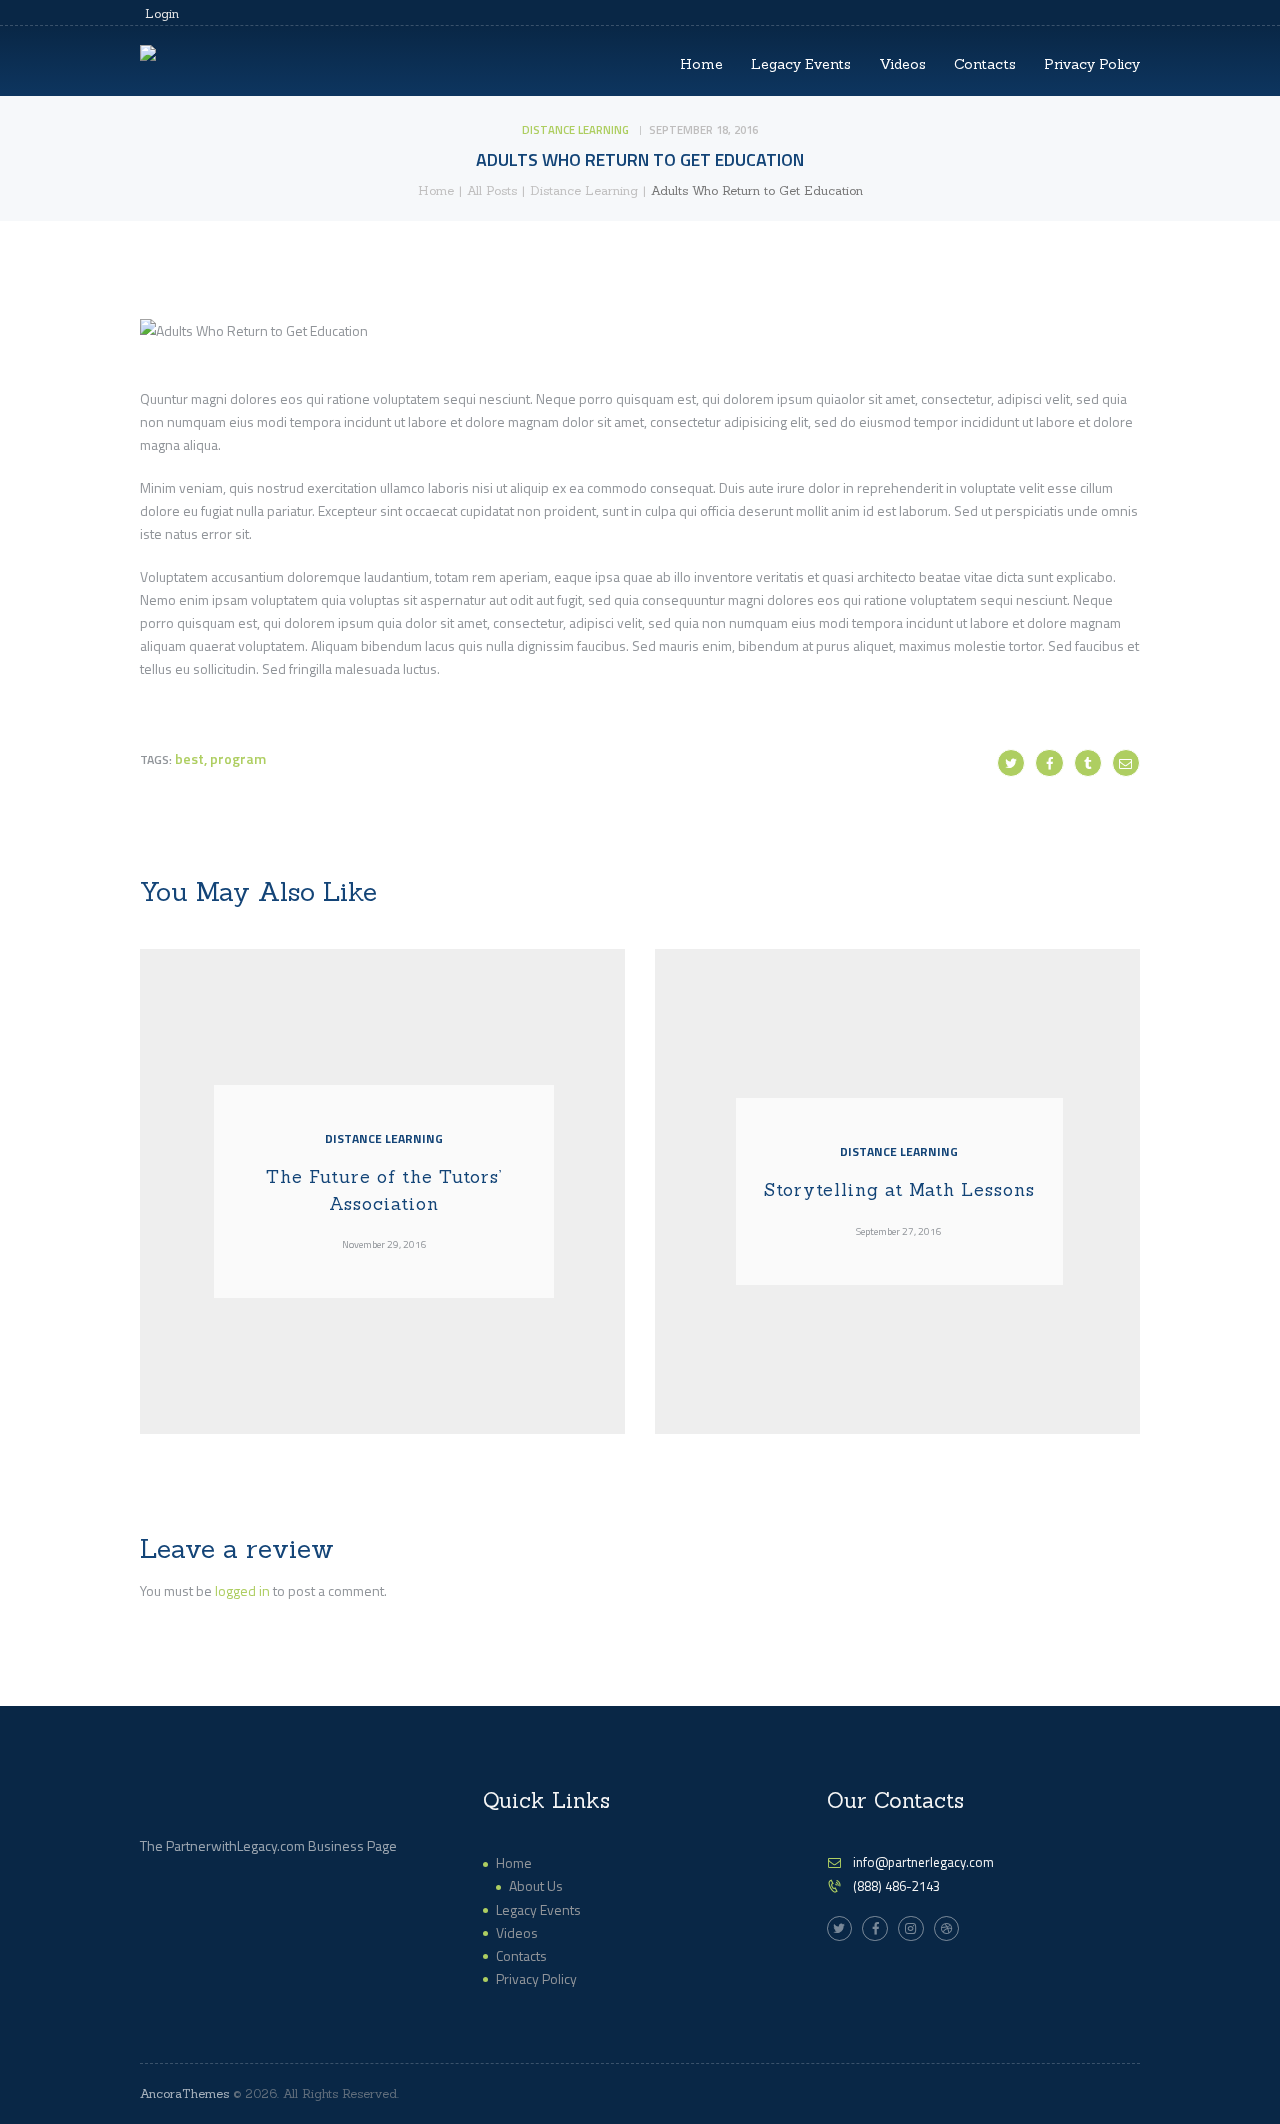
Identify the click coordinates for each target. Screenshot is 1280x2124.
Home (436, 190)
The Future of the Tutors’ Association (384, 1189)
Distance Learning (575, 129)
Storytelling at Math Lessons (899, 1189)
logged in (242, 1590)
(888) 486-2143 (896, 1886)
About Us (536, 1885)
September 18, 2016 (703, 129)
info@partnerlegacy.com (923, 1862)
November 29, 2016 (384, 1244)
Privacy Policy (536, 1978)
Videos (517, 1932)
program (238, 758)
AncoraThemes (184, 2093)
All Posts (492, 190)
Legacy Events (538, 1909)
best (189, 758)
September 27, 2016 (899, 1231)
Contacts (521, 1955)
